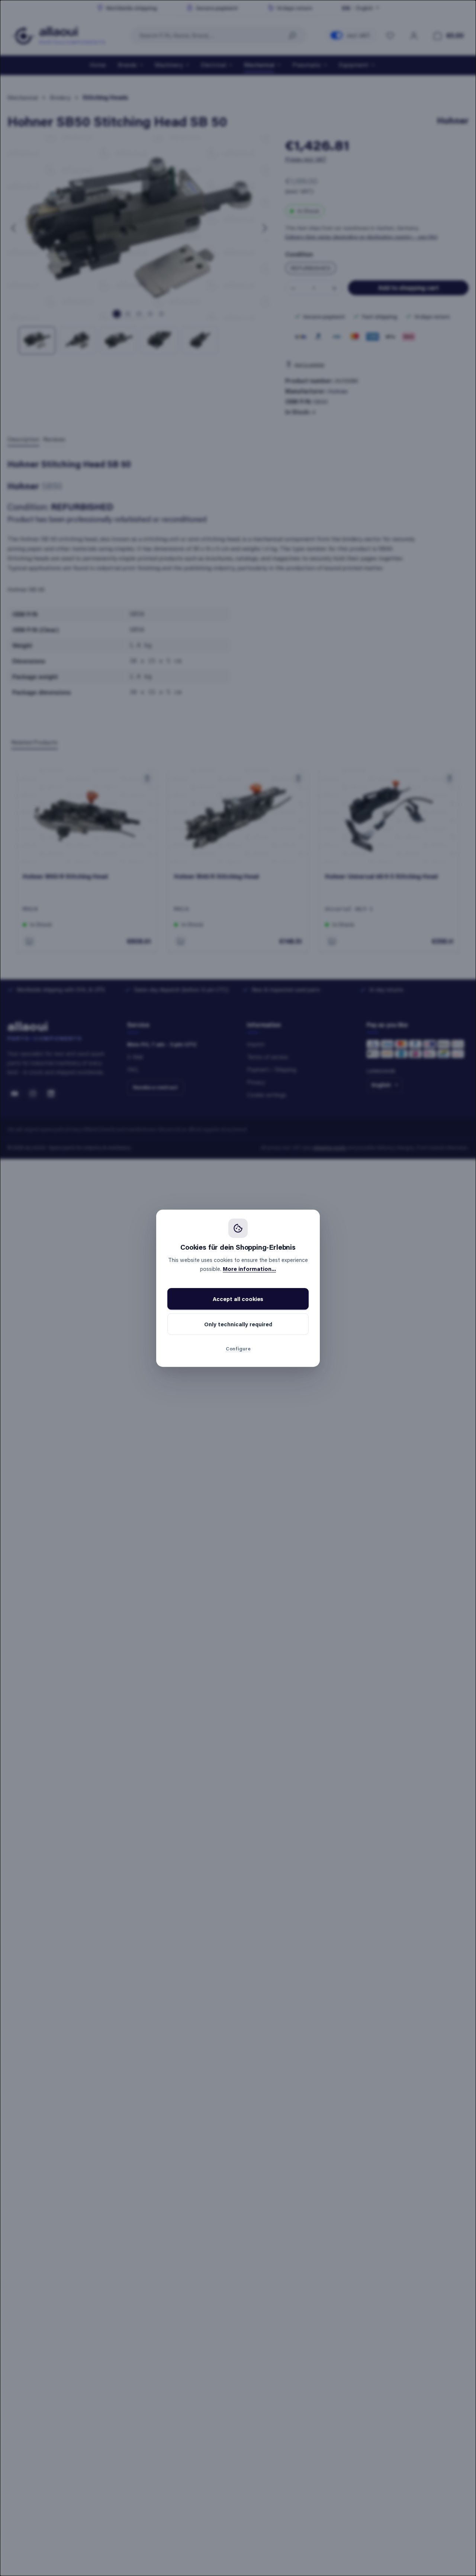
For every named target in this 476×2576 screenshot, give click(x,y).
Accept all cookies (238, 1299)
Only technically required (238, 1324)
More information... (249, 1269)
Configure (238, 1348)
